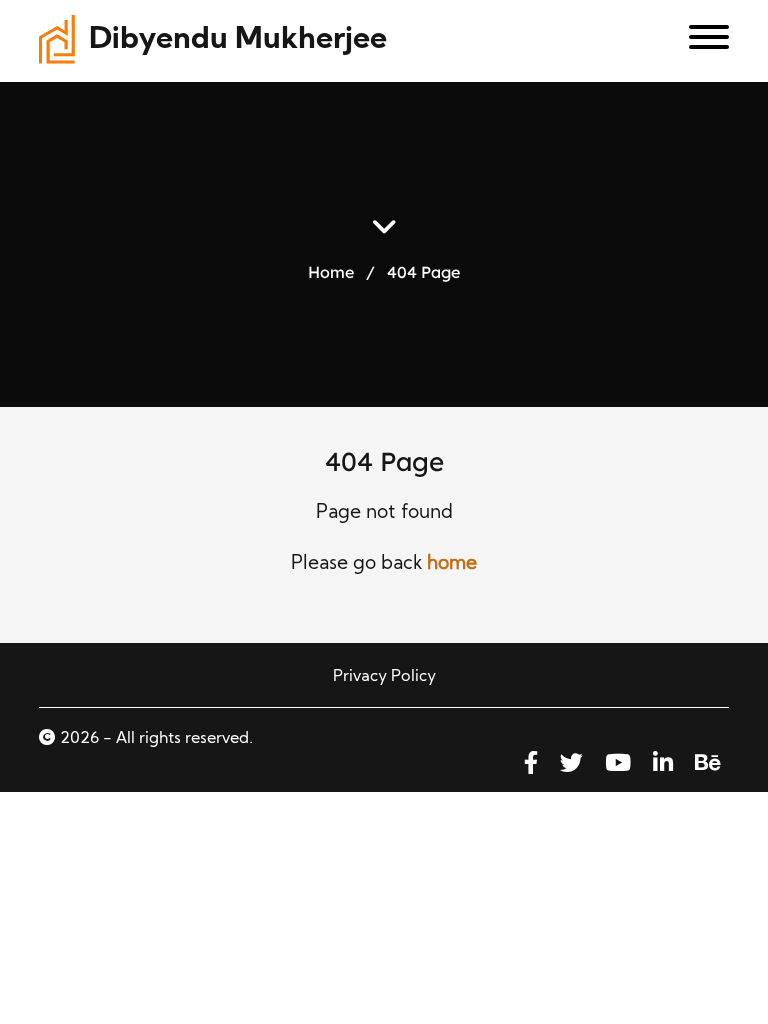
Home (331, 271)
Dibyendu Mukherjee (238, 40)
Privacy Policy (384, 677)
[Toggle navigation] (701, 41)
